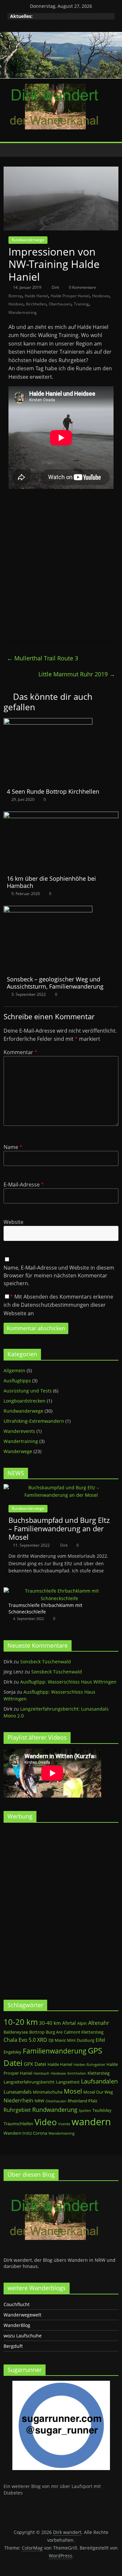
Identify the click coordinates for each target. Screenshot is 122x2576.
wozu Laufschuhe (23, 2336)
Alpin (82, 2023)
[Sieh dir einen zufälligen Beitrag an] (112, 150)
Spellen (85, 2111)
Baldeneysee (16, 2032)
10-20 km (21, 2022)
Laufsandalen (99, 2081)
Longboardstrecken (25, 1401)
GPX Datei (35, 2064)
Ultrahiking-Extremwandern (34, 1421)
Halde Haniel (36, 296)
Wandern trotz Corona (25, 2133)
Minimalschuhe (48, 2092)
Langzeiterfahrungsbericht (29, 2082)
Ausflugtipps (17, 1381)
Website (14, 1222)
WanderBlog (17, 2325)
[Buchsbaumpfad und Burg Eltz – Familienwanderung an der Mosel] (61, 1487)
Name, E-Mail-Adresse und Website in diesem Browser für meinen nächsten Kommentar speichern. (59, 1275)
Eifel (100, 2040)
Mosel (73, 2091)
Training (81, 304)
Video (46, 2122)
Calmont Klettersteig (84, 2032)
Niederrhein (18, 2100)
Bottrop (15, 296)
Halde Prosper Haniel (70, 296)
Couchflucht (17, 2304)
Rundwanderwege (28, 240)
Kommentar (20, 1052)
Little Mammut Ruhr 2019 (77, 674)
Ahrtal (69, 2023)
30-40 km (50, 2023)
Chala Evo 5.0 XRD (25, 2040)
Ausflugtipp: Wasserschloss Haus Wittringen (68, 1682)
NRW (39, 2101)
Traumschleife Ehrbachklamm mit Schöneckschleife (45, 1608)
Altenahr (99, 2023)
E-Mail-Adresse (24, 1185)
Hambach (41, 2073)
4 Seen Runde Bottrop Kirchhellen (53, 791)
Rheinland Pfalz (82, 2101)
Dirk (56, 287)
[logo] (52, 2189)
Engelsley (13, 2052)
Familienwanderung (55, 2051)
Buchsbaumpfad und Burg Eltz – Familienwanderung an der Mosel (59, 1529)
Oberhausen (60, 304)
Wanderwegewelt (22, 2315)
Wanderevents (19, 1431)
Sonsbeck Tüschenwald (46, 1662)
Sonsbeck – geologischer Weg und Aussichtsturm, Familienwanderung (55, 983)
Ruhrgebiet (17, 2110)
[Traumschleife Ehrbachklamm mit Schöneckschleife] (59, 1591)
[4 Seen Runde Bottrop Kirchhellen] (48, 722)
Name (13, 1147)
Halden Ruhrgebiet (89, 2065)
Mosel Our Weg (98, 2092)
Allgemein (14, 1370)
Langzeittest (68, 2082)
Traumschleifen (18, 2124)
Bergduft (13, 2346)
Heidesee (101, 296)
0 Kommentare (82, 287)
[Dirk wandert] (10, 150)
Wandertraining (23, 312)
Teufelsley (102, 2110)
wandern (91, 2122)
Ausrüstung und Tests (28, 1391)
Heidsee (16, 304)
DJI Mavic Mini (62, 2040)
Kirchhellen (36, 304)
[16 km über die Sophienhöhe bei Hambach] (61, 816)
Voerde (64, 2124)
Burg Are (54, 2032)
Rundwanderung (55, 2110)
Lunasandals (18, 2092)
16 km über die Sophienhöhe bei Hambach (51, 882)
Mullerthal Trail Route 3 (42, 658)
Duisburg (86, 2040)
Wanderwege (18, 1451)
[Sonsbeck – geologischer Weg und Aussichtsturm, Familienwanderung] (48, 910)
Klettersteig (99, 2073)
